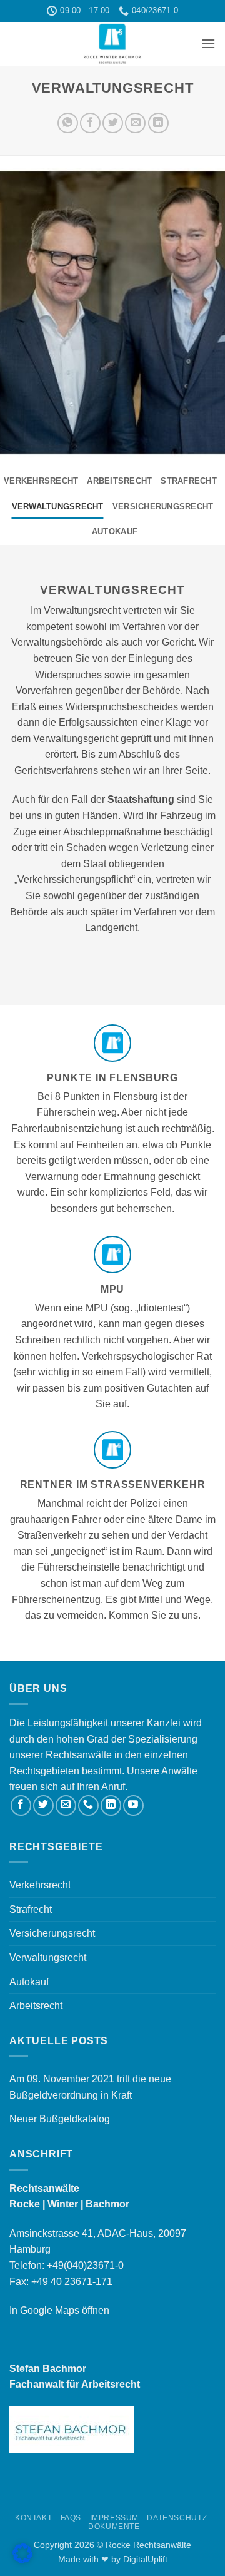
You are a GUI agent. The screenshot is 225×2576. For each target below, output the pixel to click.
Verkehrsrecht (41, 481)
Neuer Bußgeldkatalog (60, 2119)
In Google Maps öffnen (59, 2310)
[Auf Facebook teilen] (90, 123)
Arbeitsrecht (119, 481)
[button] (208, 43)
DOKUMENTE (114, 2527)
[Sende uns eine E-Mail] (66, 1805)
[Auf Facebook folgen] (21, 1805)
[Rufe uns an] (88, 1805)
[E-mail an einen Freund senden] (135, 123)
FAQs (71, 2518)
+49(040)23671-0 (85, 2265)
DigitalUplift (145, 2559)
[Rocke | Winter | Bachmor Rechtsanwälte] (112, 44)
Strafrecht (189, 481)
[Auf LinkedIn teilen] (158, 123)
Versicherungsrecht (163, 507)
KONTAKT (33, 2518)
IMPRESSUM (115, 2518)
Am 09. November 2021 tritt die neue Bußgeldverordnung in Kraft (90, 2087)
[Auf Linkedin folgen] (111, 1805)
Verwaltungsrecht (58, 507)
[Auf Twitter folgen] (43, 1805)
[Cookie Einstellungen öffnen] (22, 2560)
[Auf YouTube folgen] (133, 1805)
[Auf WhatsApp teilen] (68, 123)
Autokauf (115, 532)
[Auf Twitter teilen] (113, 123)
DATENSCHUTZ (177, 2518)
